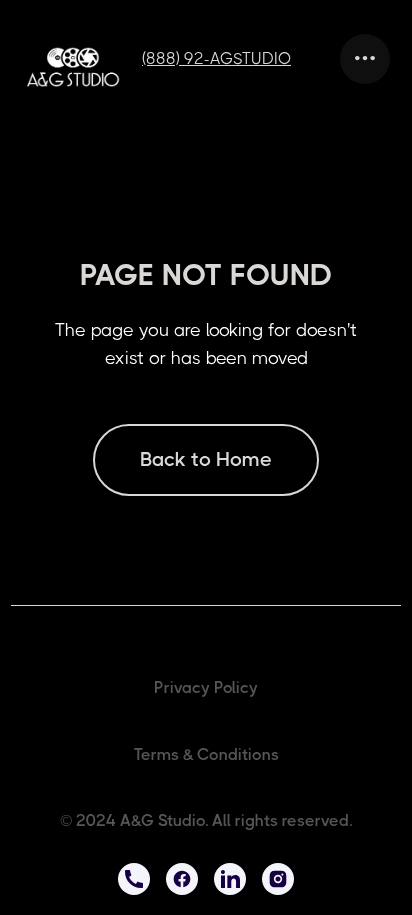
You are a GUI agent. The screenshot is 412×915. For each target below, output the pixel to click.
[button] (365, 59)
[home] (82, 67)
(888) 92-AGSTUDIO (216, 58)
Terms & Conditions (206, 754)
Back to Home (206, 459)
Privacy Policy (206, 687)
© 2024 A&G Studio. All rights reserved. (206, 820)
